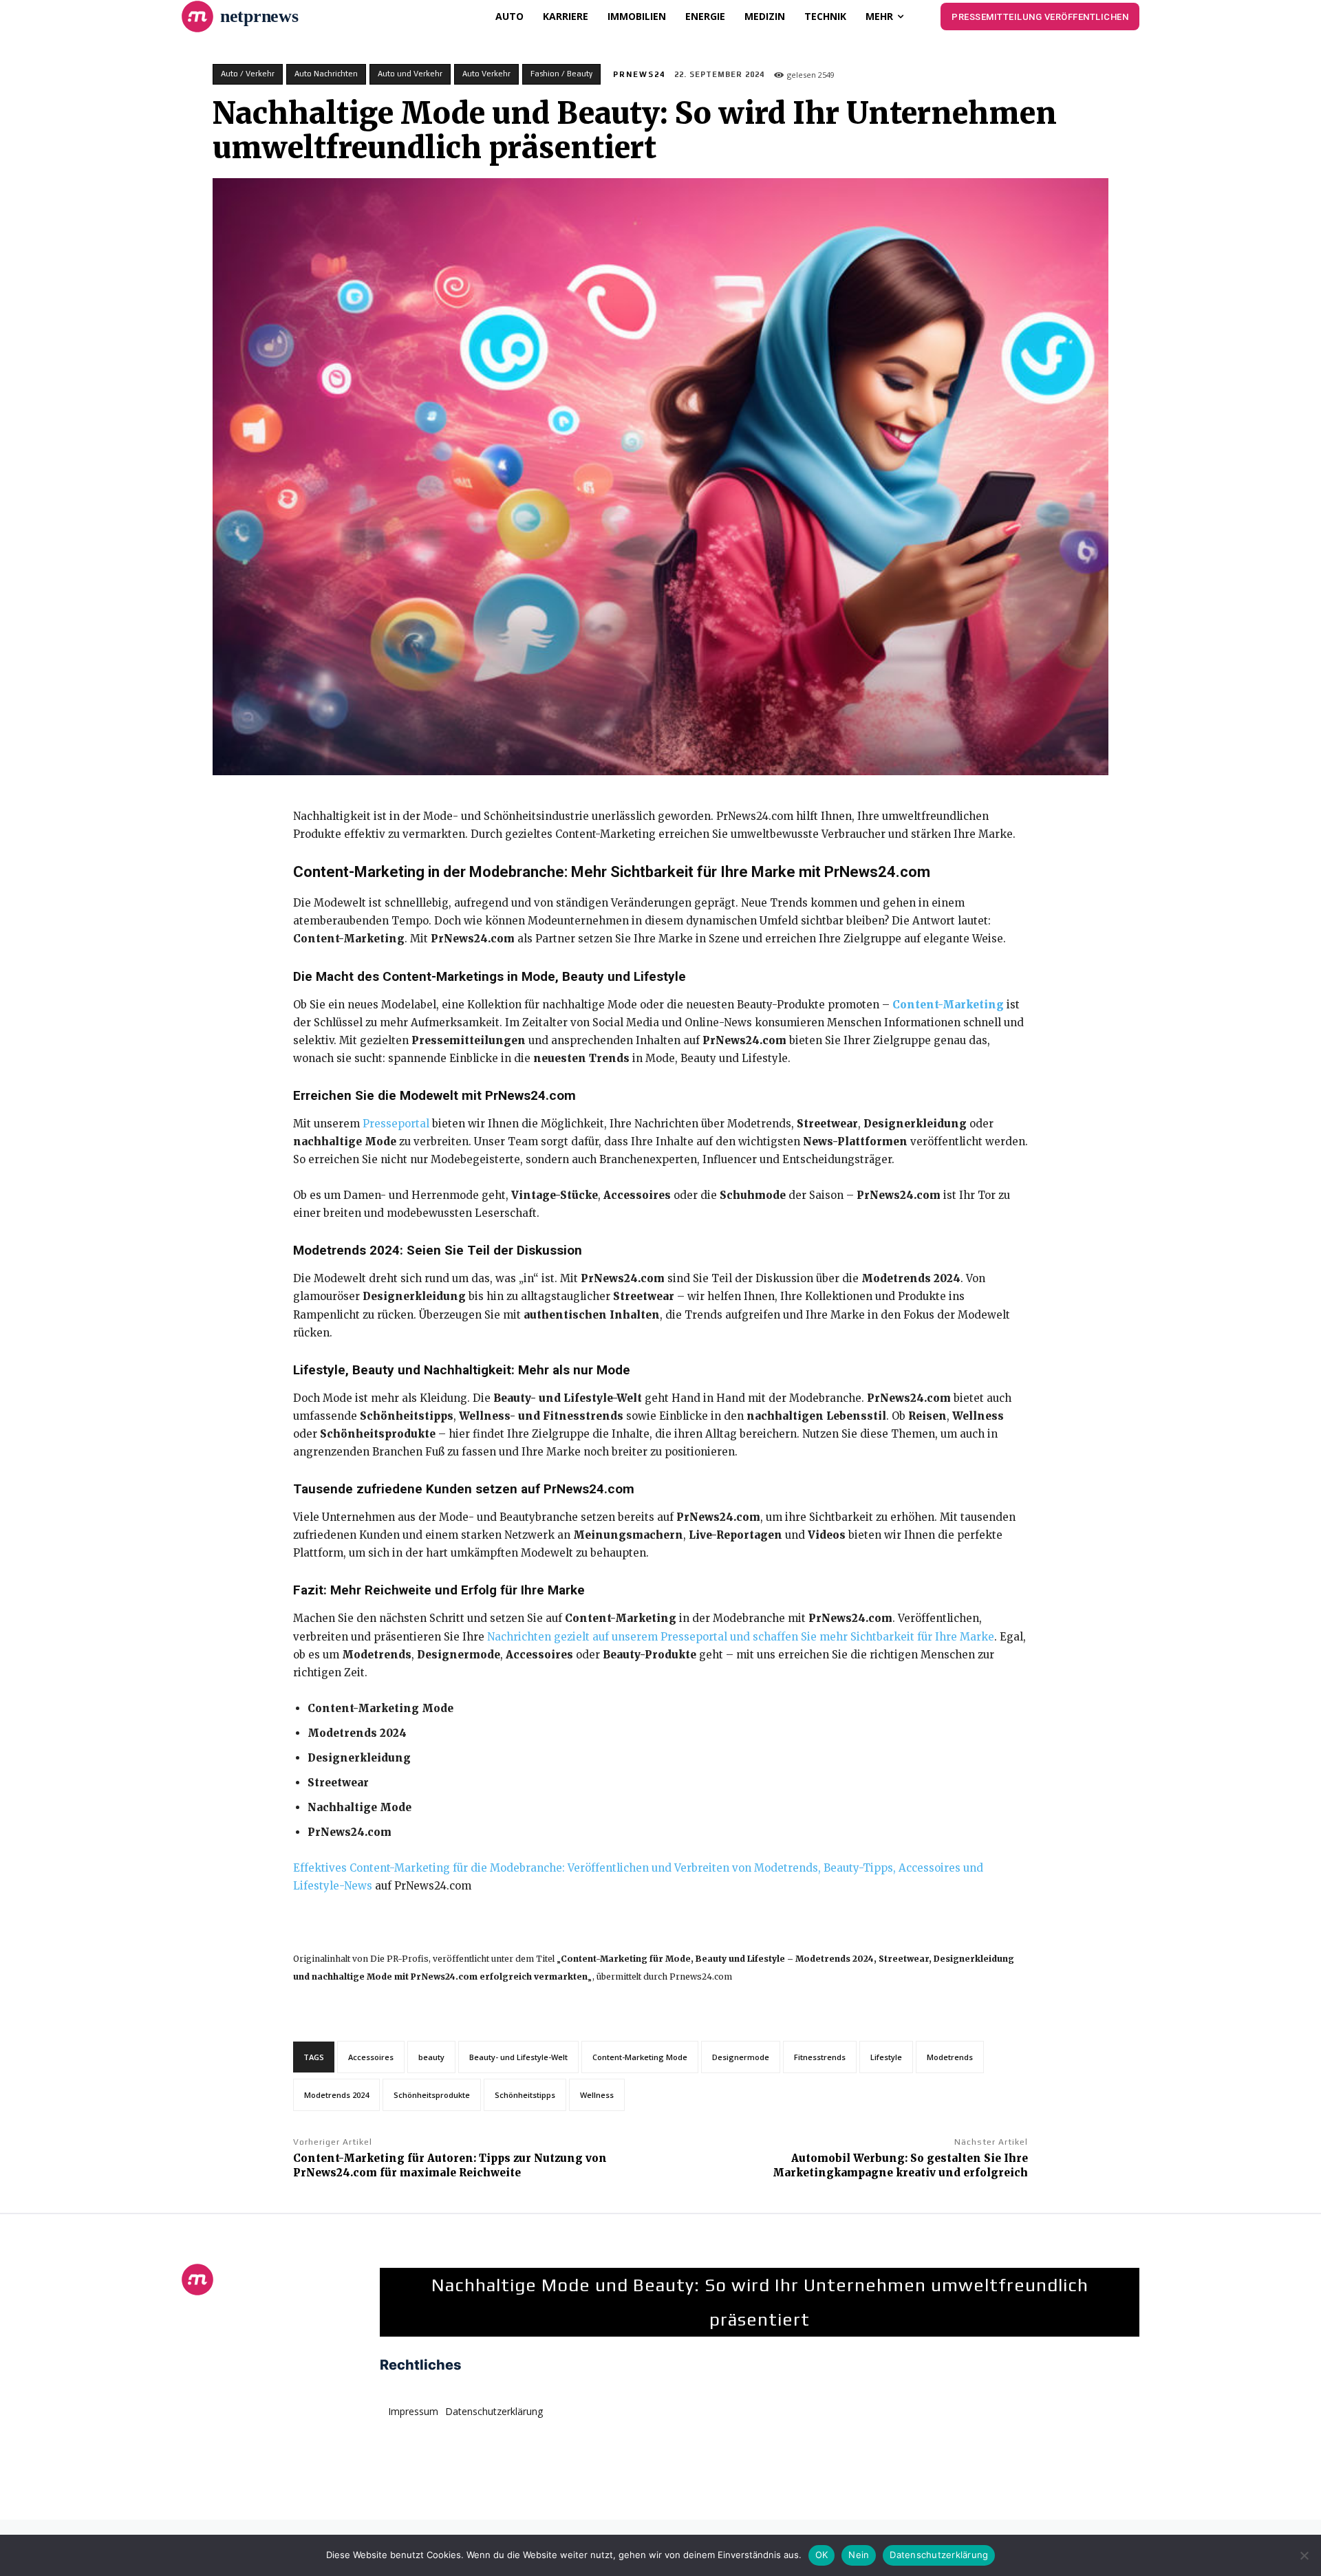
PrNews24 (639, 74)
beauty (431, 2057)
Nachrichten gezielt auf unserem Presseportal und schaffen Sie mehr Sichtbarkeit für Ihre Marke (741, 1637)
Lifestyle (886, 2057)
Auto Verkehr (486, 74)
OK (822, 2555)
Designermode (741, 2057)
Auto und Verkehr (410, 74)
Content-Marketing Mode (640, 2057)
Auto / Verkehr (248, 74)
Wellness (597, 2095)
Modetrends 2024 (336, 2095)
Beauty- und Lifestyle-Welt (518, 2057)
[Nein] (1304, 2555)
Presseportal (396, 1124)
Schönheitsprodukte (432, 2095)
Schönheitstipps (525, 2095)
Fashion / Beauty (561, 74)
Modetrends (950, 2057)
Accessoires (371, 2057)
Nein (859, 2555)
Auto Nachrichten (326, 74)
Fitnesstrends (820, 2057)
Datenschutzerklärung (939, 2555)
